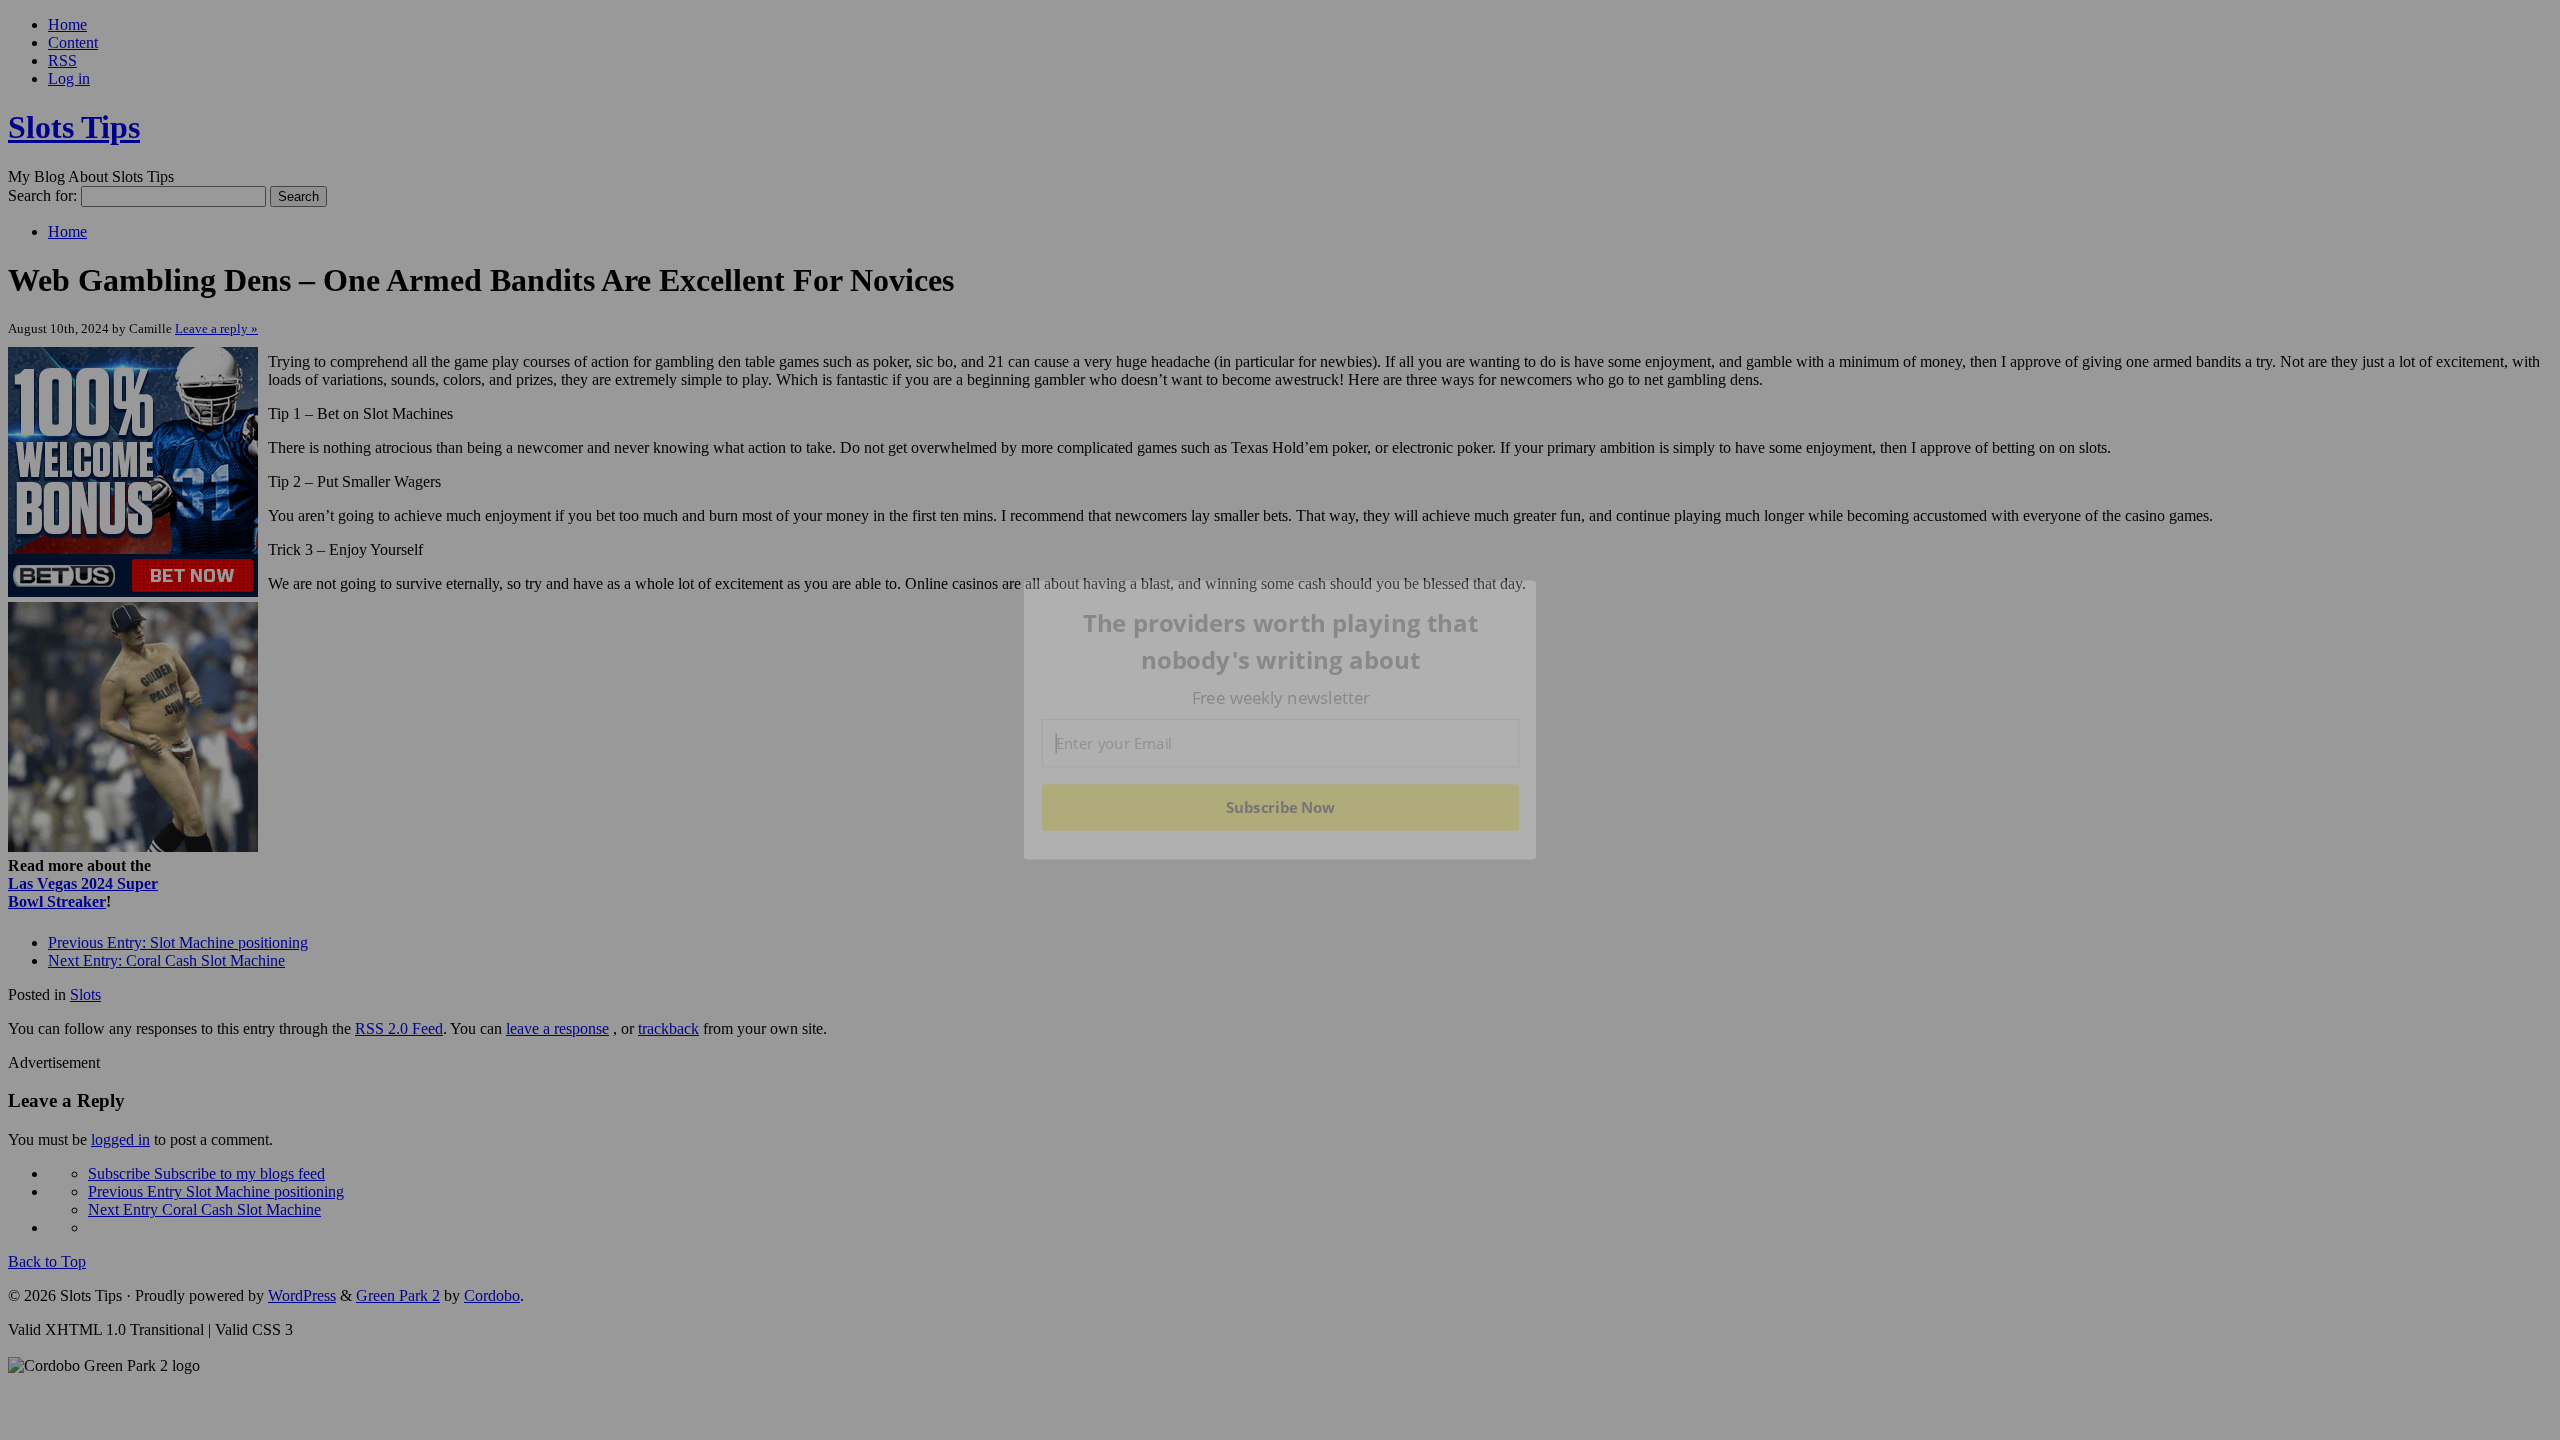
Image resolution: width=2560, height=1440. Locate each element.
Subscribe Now (1280, 807)
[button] (1281, 641)
